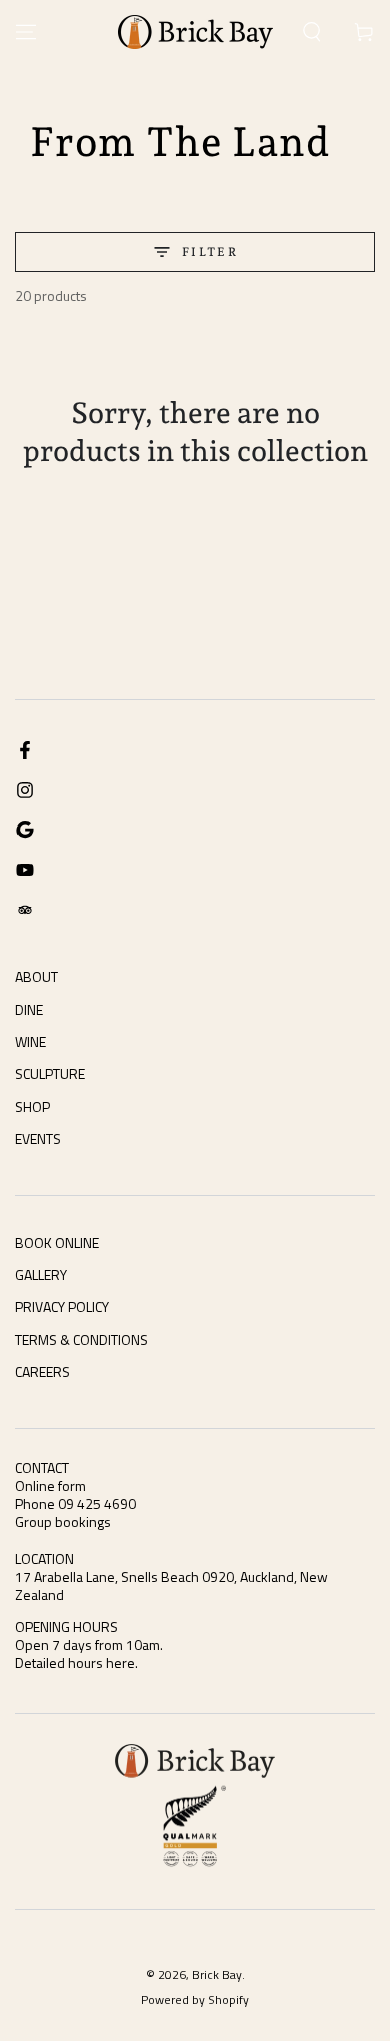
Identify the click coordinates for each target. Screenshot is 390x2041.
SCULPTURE (50, 1073)
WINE (30, 1041)
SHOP (32, 1106)
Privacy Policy (62, 1306)
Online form (50, 1485)
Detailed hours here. (76, 1662)
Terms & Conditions (81, 1339)
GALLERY (41, 1274)
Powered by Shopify (195, 2000)
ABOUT (36, 976)
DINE (29, 1009)
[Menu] (26, 32)
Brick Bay (217, 1974)
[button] (312, 32)
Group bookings (63, 1521)
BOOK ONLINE (57, 1242)
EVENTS (38, 1138)
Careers (42, 1371)
